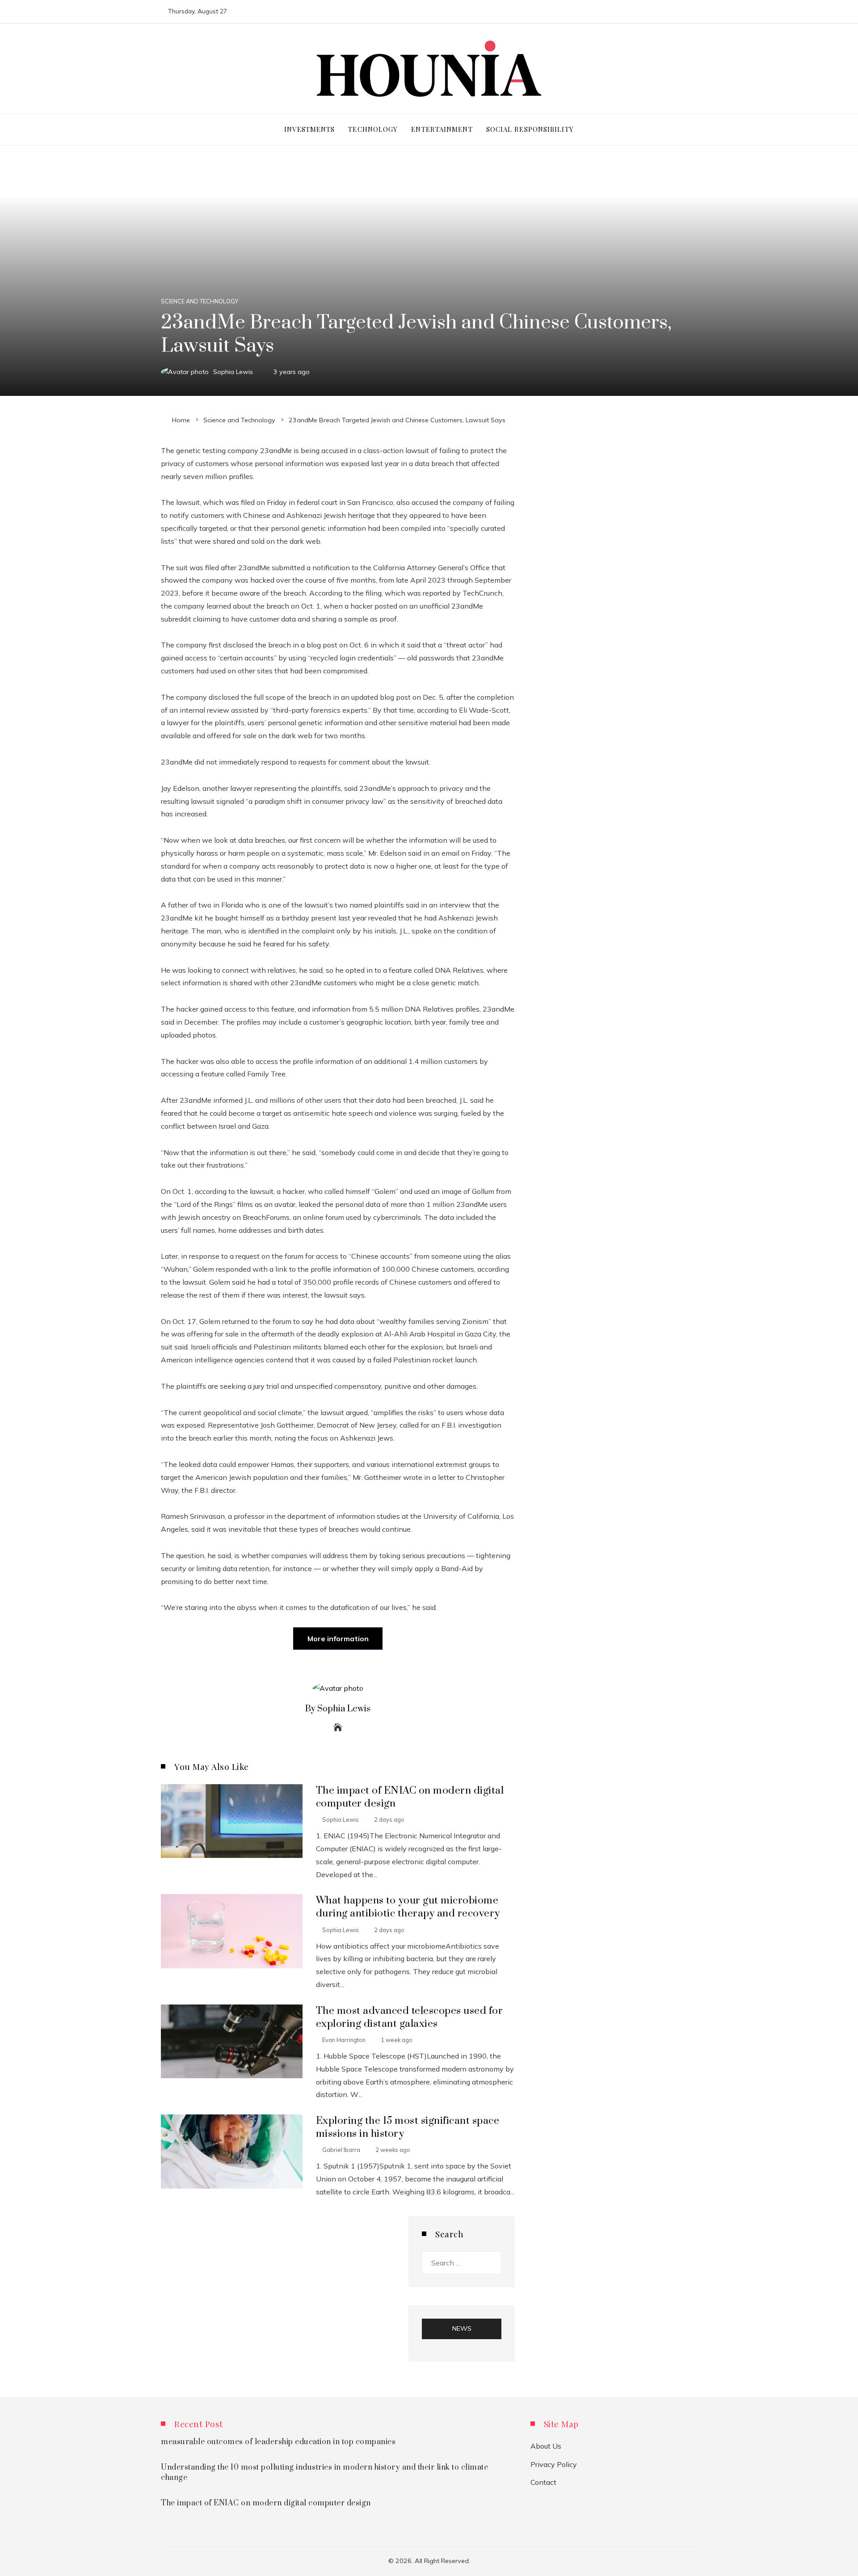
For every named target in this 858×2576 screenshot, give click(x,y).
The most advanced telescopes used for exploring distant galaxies (410, 2017)
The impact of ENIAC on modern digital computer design (266, 2503)
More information (338, 1639)
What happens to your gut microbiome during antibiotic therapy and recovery (408, 1907)
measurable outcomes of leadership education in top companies (278, 2442)
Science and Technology (200, 301)
